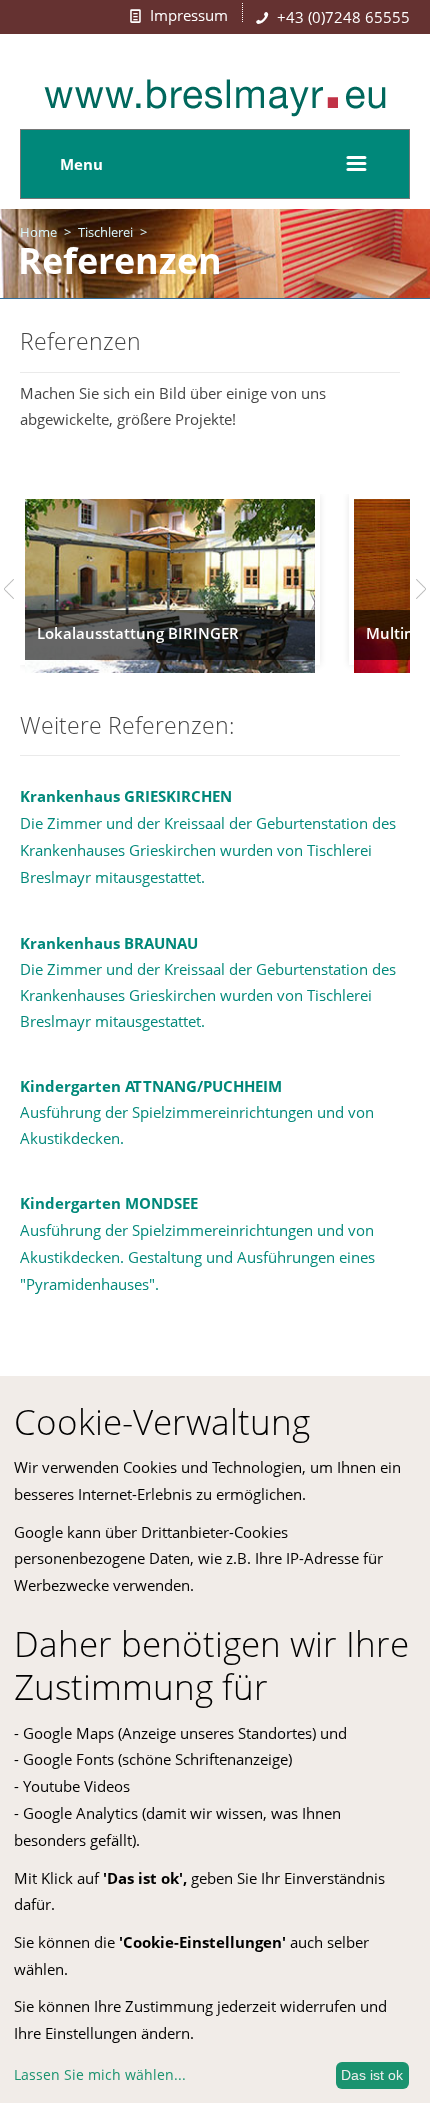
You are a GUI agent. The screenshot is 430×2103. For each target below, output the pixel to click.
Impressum (189, 15)
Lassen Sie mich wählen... (100, 2074)
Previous (9, 589)
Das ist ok (372, 2075)
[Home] (215, 111)
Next (421, 589)
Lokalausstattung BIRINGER (138, 633)
